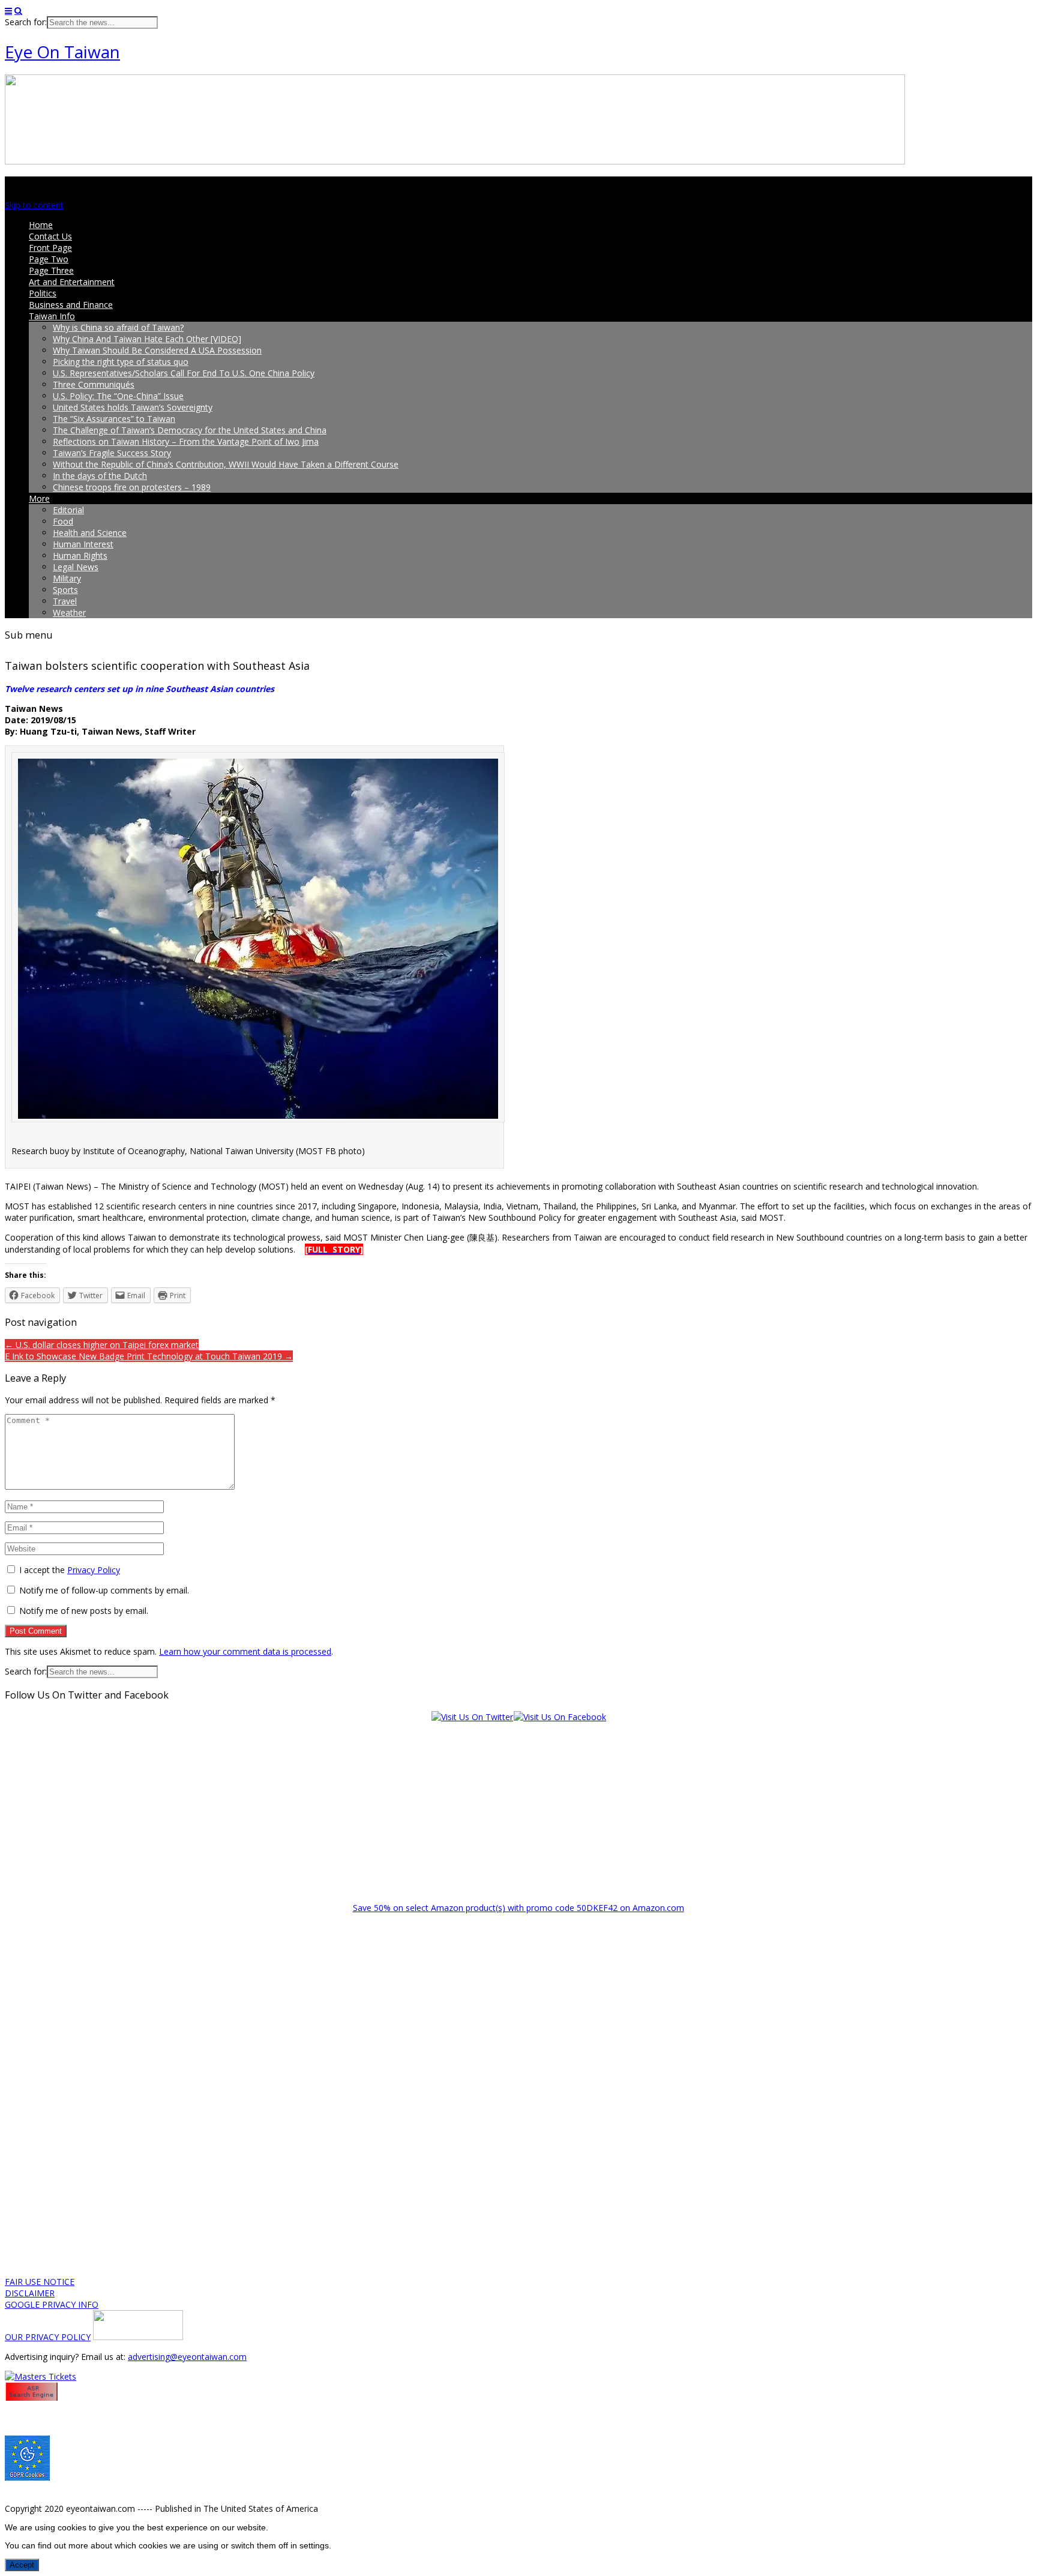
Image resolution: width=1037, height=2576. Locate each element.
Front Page (50, 248)
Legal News (76, 567)
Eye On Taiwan (62, 52)
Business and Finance (71, 305)
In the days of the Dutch (100, 476)
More (39, 498)
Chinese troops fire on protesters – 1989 (132, 487)
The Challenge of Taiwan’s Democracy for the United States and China (190, 430)
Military (67, 578)
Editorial (68, 510)
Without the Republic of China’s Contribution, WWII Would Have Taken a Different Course (226, 464)
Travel (65, 601)
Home (41, 225)
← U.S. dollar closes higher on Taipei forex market (102, 1345)
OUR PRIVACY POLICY (48, 2337)
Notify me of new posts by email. (84, 1611)
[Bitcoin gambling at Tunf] (138, 2337)
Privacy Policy (94, 1570)
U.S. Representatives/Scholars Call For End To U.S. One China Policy (184, 373)
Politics (43, 293)
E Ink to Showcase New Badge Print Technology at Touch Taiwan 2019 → (149, 1356)
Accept (22, 2565)
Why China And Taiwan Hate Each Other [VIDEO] (147, 339)
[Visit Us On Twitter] (472, 1717)
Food (63, 521)
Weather (69, 612)
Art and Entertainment (72, 282)
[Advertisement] (518, 1807)
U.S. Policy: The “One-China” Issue (118, 396)
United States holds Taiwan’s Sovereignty (133, 407)
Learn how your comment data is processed (245, 1651)
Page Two (49, 259)
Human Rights (80, 555)
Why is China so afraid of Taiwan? (118, 327)
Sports (65, 590)
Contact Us (50, 236)
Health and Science (90, 533)
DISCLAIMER (30, 2293)
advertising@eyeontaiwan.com (187, 2357)
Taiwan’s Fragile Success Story (112, 453)
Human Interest (83, 544)
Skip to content (34, 205)
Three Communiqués (94, 384)
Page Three (51, 270)
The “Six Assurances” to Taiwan (114, 419)
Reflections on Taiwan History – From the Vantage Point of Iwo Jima (186, 441)
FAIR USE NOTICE (40, 2282)
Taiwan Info (52, 316)
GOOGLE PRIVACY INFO (52, 2304)
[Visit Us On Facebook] (560, 1717)
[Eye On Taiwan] (455, 161)
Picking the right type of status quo (121, 362)
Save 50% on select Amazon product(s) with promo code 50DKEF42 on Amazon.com (518, 1908)
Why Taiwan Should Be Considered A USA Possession (157, 350)
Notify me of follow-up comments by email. (104, 1590)
